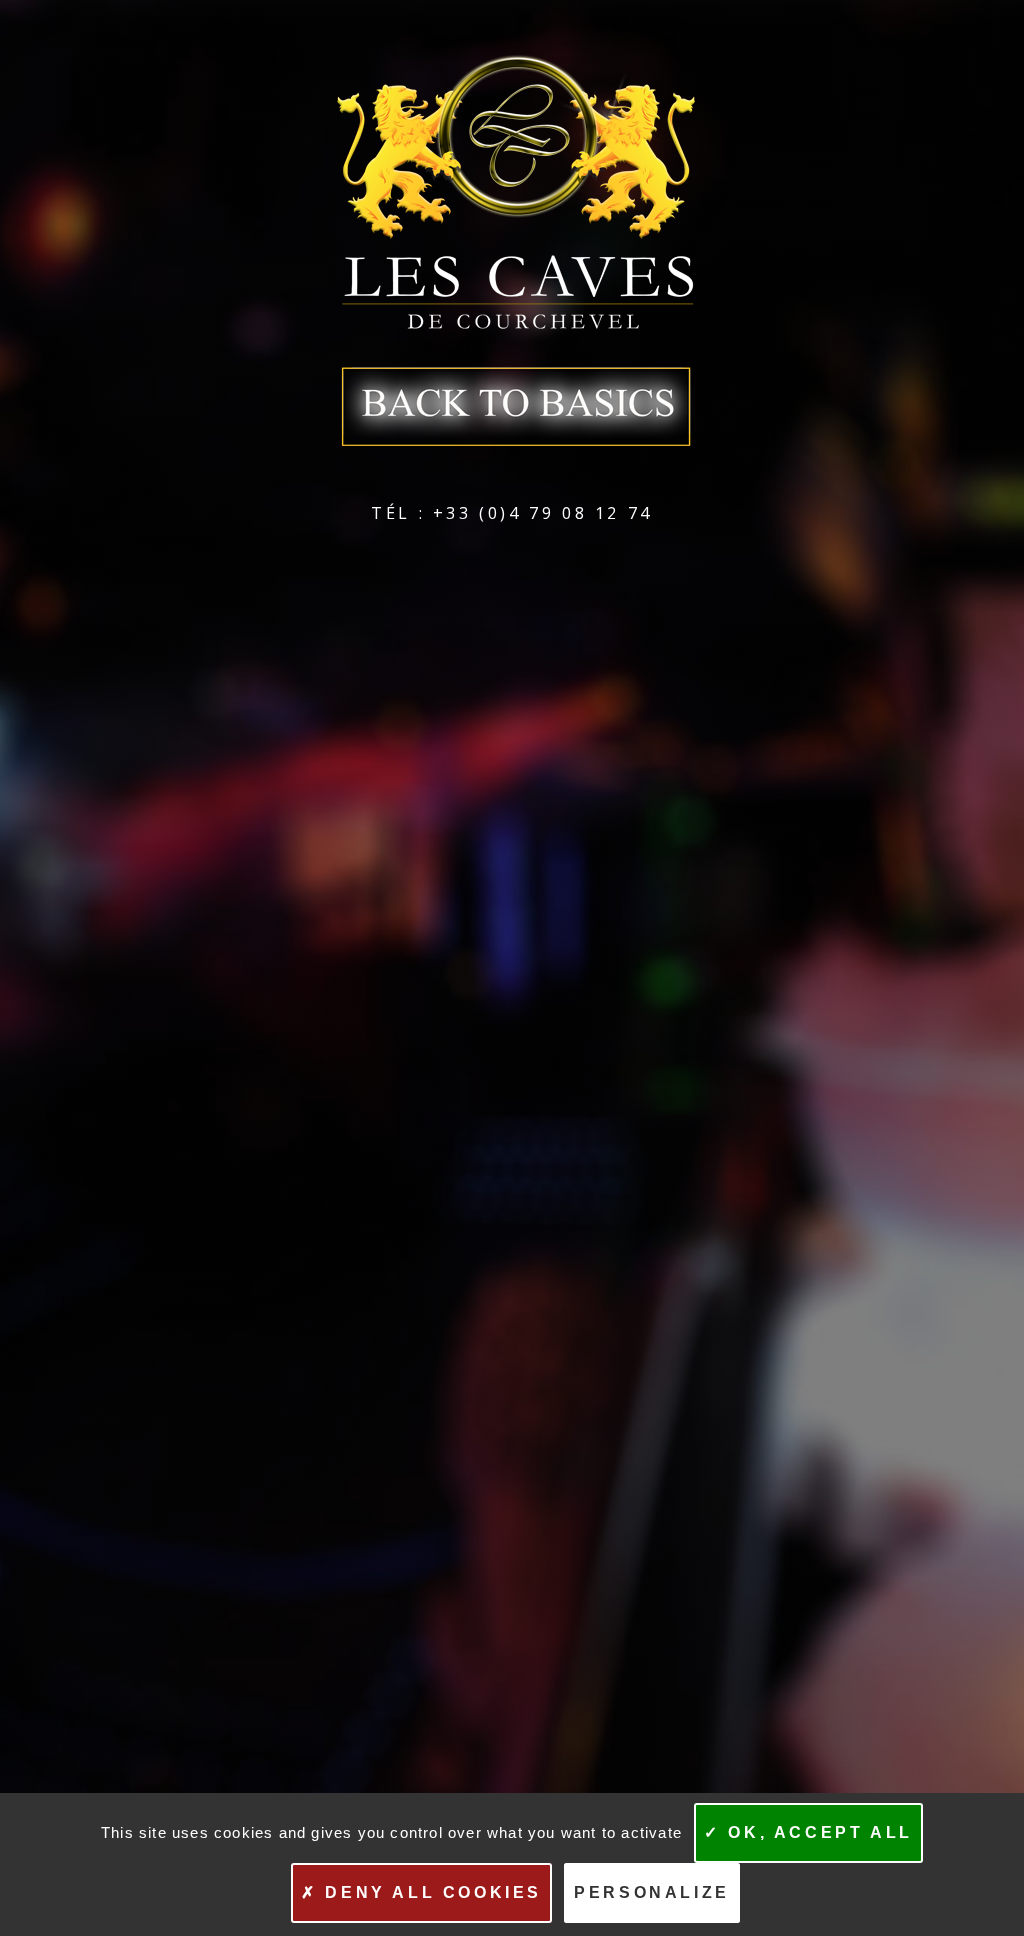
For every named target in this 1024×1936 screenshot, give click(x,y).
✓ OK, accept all (808, 1832)
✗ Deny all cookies (421, 1892)
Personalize (652, 1892)
